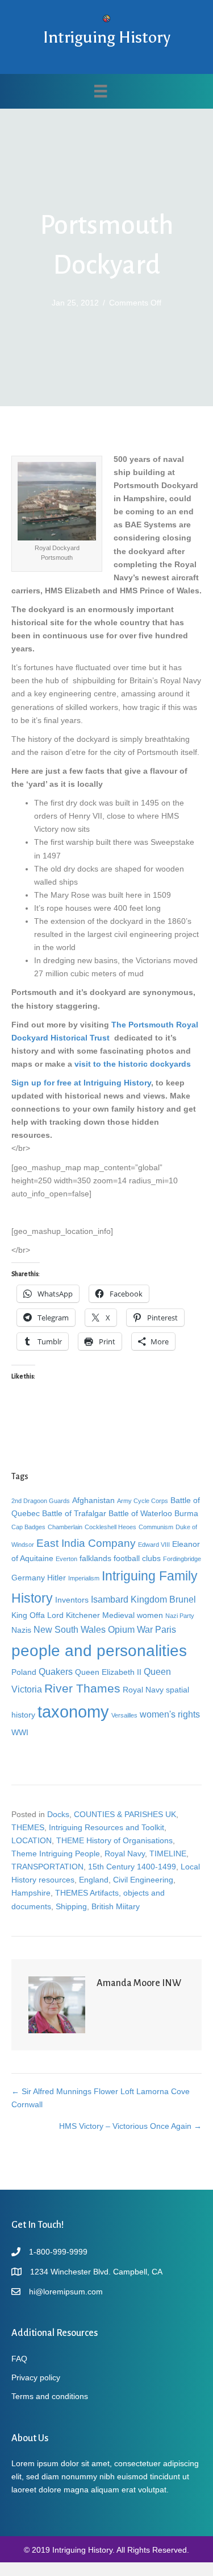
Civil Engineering (143, 1880)
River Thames (82, 1688)
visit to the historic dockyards (133, 1064)
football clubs (137, 1558)
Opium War (130, 1629)
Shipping (71, 1906)
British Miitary (116, 1906)
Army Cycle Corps (143, 1501)
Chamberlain (65, 1527)
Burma (186, 1513)
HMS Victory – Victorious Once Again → (130, 2126)
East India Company (86, 1543)
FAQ (19, 2359)
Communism (156, 1527)
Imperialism (84, 1578)
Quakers (56, 1671)
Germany (28, 1578)
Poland (24, 1672)
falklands (95, 1558)
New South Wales (70, 1629)
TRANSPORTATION (47, 1867)
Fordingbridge (182, 1559)
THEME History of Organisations (114, 1840)
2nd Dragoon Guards (41, 1501)
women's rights (170, 1714)
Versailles (124, 1715)
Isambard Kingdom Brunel (143, 1599)
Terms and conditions (50, 2396)
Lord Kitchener (74, 1615)
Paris (166, 1629)
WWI (20, 1732)
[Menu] (101, 91)
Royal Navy (143, 1690)
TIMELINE (168, 1853)
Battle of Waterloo (140, 1513)
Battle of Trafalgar (74, 1513)
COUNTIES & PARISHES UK (125, 1814)
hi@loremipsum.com (66, 2292)
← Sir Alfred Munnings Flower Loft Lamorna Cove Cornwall (101, 2098)
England (94, 1880)
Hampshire (31, 1893)
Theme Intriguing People (56, 1853)
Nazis (21, 1630)
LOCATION (32, 1840)
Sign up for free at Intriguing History (81, 1083)
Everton (66, 1559)
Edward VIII (154, 1545)
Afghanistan (93, 1500)
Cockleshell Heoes (110, 1527)
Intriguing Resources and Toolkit (106, 1827)
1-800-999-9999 (58, 2252)
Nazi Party (180, 1616)
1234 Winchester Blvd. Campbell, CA (96, 2272)
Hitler (57, 1578)
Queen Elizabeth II (108, 1672)
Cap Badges (28, 1527)
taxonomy (73, 1712)
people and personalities (99, 1650)
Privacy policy (36, 2377)
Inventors (72, 1600)
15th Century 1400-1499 (132, 1867)
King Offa (28, 1615)
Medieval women (133, 1615)
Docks (58, 1814)
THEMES (28, 1827)
